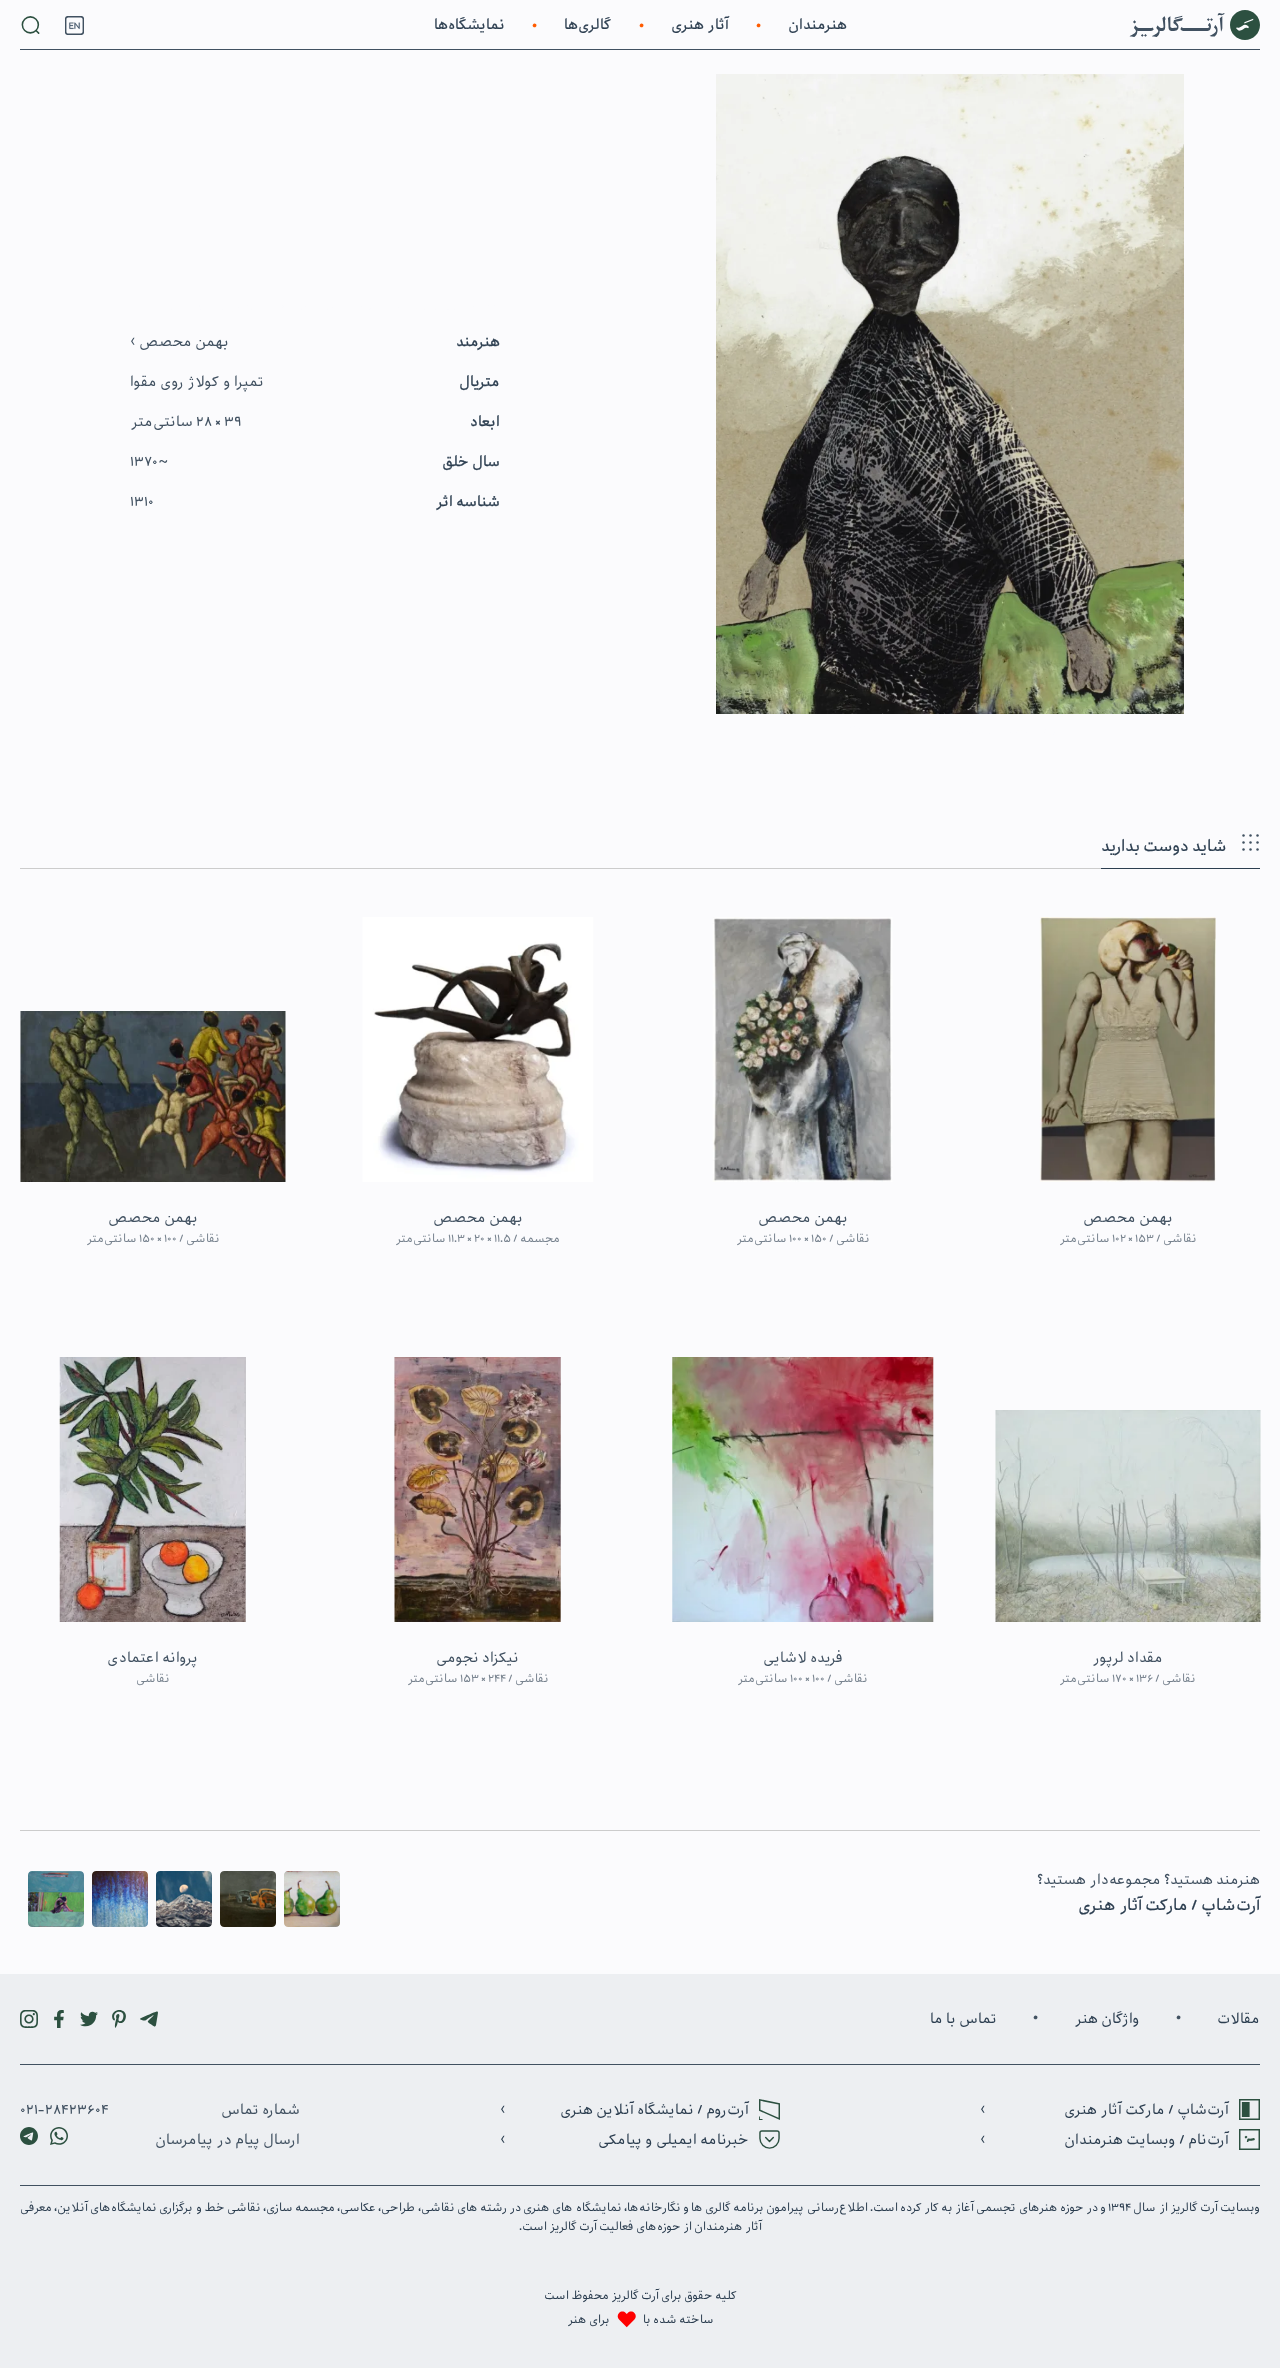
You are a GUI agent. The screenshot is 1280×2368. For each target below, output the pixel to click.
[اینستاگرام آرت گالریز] (29, 2019)
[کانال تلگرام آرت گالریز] (149, 2019)
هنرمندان (817, 25)
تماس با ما (963, 2019)
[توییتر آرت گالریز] (89, 2019)
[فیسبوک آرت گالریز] (59, 2019)
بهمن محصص (182, 342)
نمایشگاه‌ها (469, 25)
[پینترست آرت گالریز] (119, 2019)
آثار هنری (700, 25)
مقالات (1238, 2019)
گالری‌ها (588, 25)
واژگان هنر (1107, 2019)
